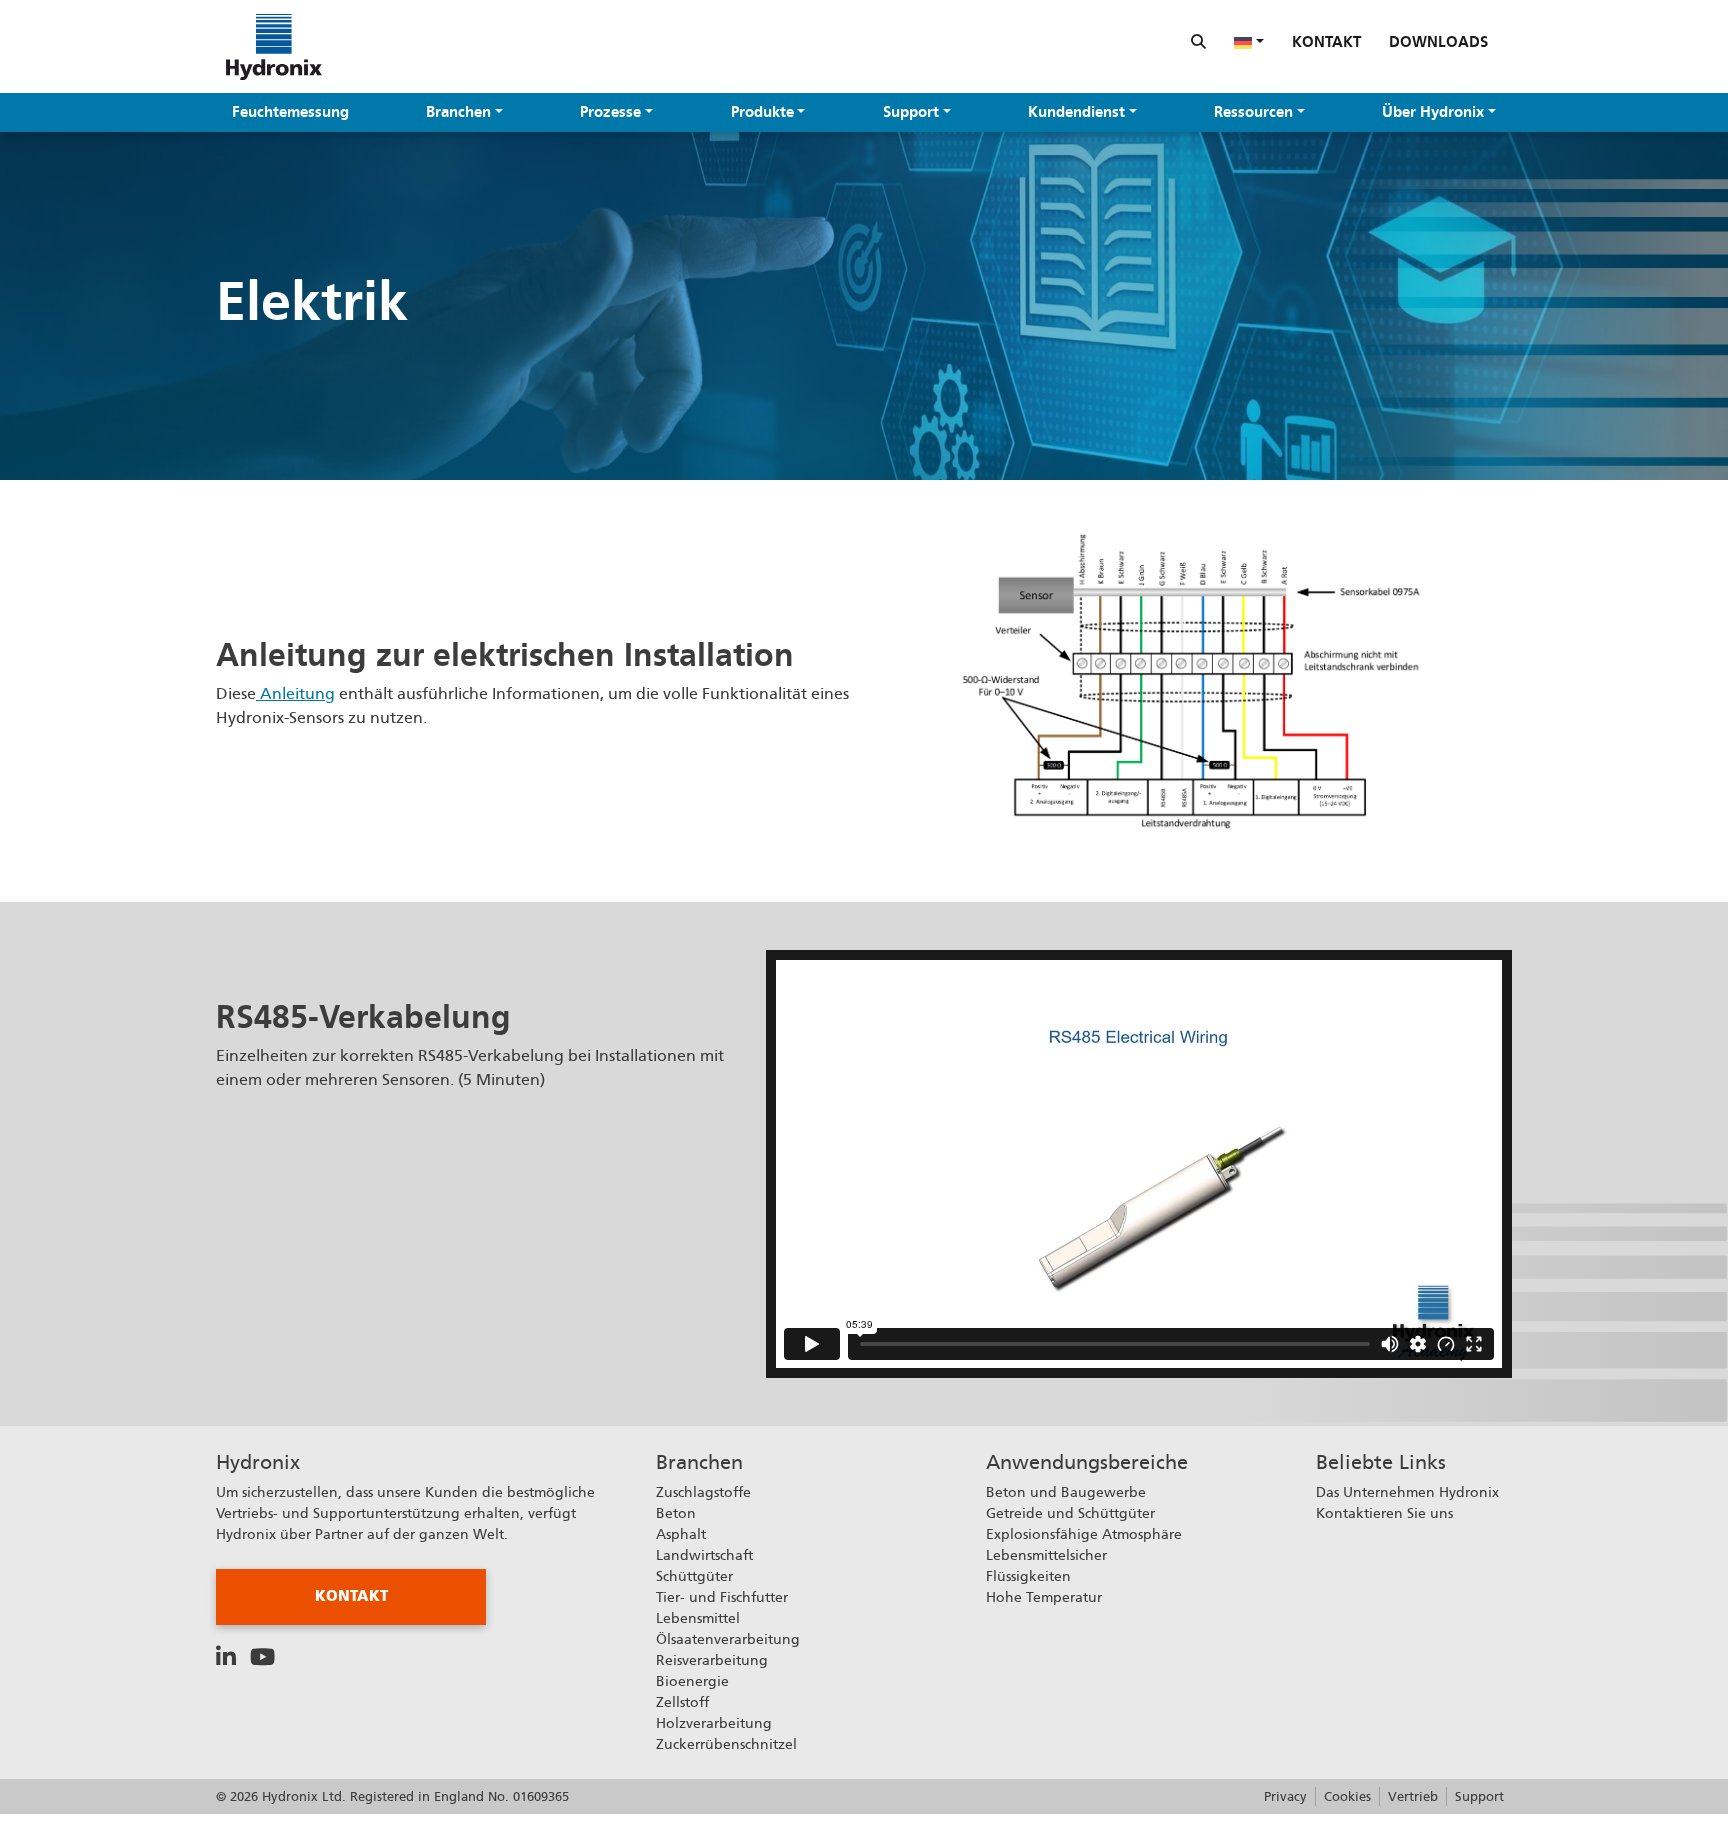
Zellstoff (682, 1702)
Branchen (458, 112)
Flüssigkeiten (1028, 1576)
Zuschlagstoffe (703, 1492)
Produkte (762, 112)
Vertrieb (1413, 1796)
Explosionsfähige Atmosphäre (1084, 1534)
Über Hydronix (1433, 112)
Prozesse (610, 112)
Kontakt (1326, 42)
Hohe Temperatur (1044, 1597)
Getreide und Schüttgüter (1070, 1513)
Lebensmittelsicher (1046, 1555)
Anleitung (295, 693)
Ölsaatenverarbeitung (728, 1639)
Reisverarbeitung (712, 1660)
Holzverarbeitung (714, 1723)
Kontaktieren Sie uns (1384, 1513)
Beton (676, 1513)
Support (911, 112)
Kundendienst (1076, 112)
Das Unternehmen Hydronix (1407, 1492)
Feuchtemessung (290, 112)
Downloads (1438, 42)
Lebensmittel (698, 1618)
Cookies (1347, 1796)
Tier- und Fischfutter (722, 1597)
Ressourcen (1253, 112)
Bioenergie (692, 1681)
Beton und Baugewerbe (1066, 1492)
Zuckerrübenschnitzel (726, 1744)
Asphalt (681, 1534)
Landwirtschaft (704, 1555)
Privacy (1285, 1796)
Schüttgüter (694, 1576)
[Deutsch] (1249, 42)
